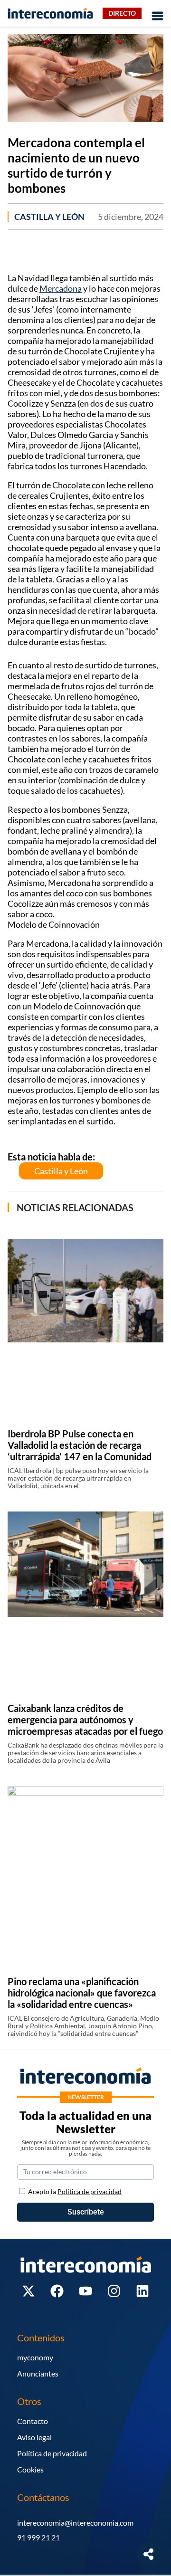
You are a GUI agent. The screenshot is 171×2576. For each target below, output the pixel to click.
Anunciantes (38, 2373)
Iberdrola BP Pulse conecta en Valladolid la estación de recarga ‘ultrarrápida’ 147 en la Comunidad (80, 1445)
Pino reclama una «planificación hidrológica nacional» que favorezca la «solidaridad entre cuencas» (82, 1993)
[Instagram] (114, 2291)
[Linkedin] (142, 2291)
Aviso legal (34, 2437)
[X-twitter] (28, 2291)
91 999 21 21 (38, 2537)
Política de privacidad (52, 2453)
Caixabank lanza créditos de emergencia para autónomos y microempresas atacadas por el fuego (85, 1720)
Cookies (30, 2469)
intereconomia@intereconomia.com (75, 2523)
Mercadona (61, 288)
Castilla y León (49, 217)
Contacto (33, 2421)
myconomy (35, 2357)
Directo (122, 13)
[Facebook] (57, 2291)
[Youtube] (85, 2291)
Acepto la (75, 2191)
